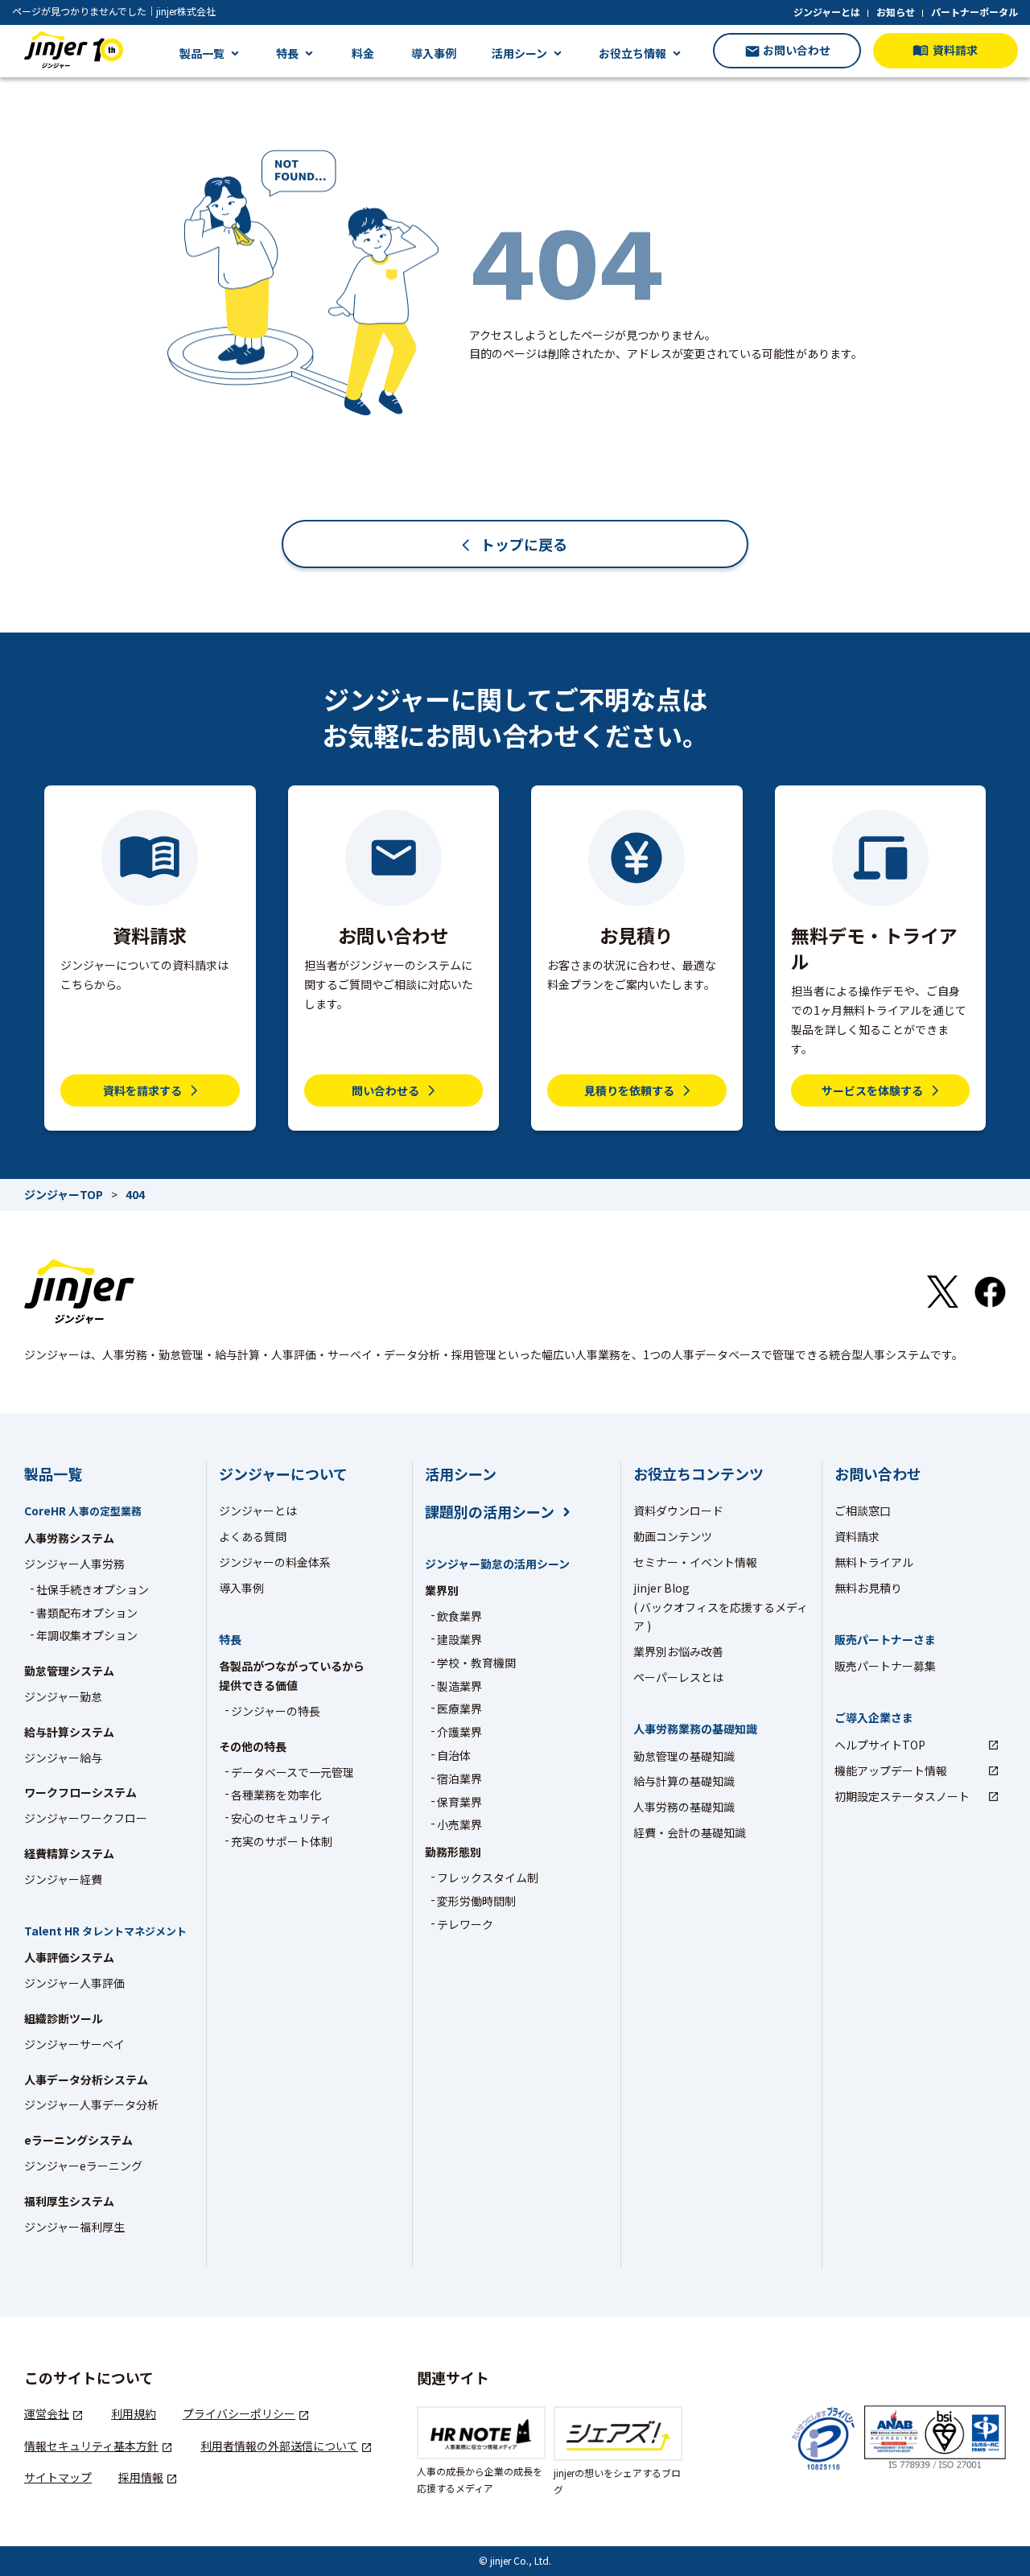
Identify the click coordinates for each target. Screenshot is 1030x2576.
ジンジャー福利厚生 (74, 2227)
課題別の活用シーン (490, 1512)
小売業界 (459, 1824)
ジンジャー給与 (63, 1758)
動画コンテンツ (673, 1536)
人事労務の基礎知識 (684, 1807)
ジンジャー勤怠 (63, 1696)
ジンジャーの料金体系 (275, 1562)
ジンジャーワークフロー (86, 1818)
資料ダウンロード (678, 1511)
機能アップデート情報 (891, 1770)
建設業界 (459, 1639)
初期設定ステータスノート (902, 1796)
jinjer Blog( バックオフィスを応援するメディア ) (721, 1607)
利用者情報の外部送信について (279, 2446)
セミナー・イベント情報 (695, 1562)
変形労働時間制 (476, 1901)
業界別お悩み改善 (678, 1651)
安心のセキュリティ (281, 1818)
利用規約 (134, 2413)
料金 (363, 53)
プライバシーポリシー (239, 2413)
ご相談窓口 (863, 1511)
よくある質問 (253, 1536)
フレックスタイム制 (488, 1877)
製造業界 (459, 1686)
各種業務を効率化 (276, 1795)
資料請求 (857, 1536)
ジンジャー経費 (63, 1879)
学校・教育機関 (476, 1663)
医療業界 (459, 1708)
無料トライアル (874, 1562)
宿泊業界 (459, 1778)
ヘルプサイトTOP (880, 1745)
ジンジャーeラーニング (83, 2166)
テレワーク (465, 1924)
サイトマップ (58, 2477)
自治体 (454, 1755)
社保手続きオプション (93, 1589)
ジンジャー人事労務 (74, 1564)
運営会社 (47, 2413)
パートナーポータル (974, 12)
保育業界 (459, 1802)
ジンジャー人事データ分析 (91, 2104)
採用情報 (141, 2477)
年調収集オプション (87, 1635)
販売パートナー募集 (885, 1666)
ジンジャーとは (827, 12)
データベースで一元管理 (293, 1772)
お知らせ (896, 12)
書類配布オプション (87, 1613)
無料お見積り (868, 1588)
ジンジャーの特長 (276, 1711)
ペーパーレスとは (678, 1677)
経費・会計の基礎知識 (690, 1832)
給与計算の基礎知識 (684, 1781)
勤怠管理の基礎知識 (684, 1756)
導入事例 (434, 53)
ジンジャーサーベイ (74, 2044)
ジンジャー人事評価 (74, 1983)
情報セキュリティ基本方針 (91, 2446)
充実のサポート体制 (282, 1841)
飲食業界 (459, 1616)
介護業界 (459, 1732)
